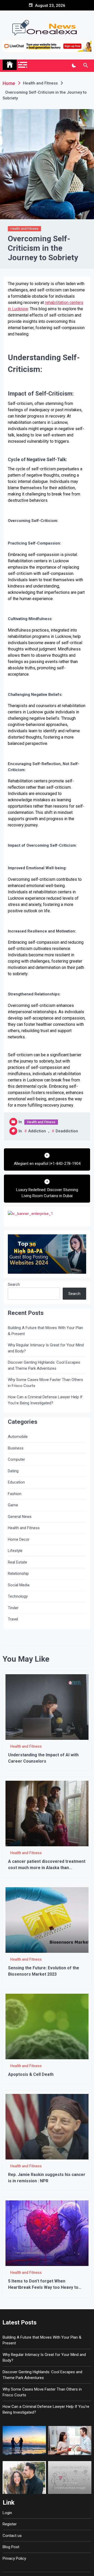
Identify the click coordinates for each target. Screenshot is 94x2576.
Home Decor (19, 1539)
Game (13, 1505)
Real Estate (17, 1562)
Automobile (18, 1437)
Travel (13, 1619)
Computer (16, 1459)
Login (7, 2513)
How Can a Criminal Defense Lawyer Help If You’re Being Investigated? (45, 1400)
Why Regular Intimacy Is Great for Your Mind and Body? (46, 1348)
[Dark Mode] (74, 66)
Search (14, 1284)
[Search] (86, 66)
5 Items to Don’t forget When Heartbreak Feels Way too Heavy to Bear (43, 2287)
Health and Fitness (24, 229)
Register (10, 2524)
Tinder (13, 1608)
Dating (13, 1471)
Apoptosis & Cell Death (31, 2074)
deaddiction (67, 1131)
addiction (37, 1131)
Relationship (18, 1574)
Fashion (15, 1494)
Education (16, 1482)
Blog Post (11, 2547)
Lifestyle (15, 1551)
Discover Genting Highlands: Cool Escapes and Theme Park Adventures (44, 1365)
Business (16, 1448)
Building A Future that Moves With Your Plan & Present (45, 1331)
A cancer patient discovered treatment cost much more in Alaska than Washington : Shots (47, 1868)
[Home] (10, 65)
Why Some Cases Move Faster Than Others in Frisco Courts (45, 1383)
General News (20, 1517)
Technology (18, 1596)
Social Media (19, 1585)
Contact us (12, 2536)
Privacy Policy (14, 2558)
